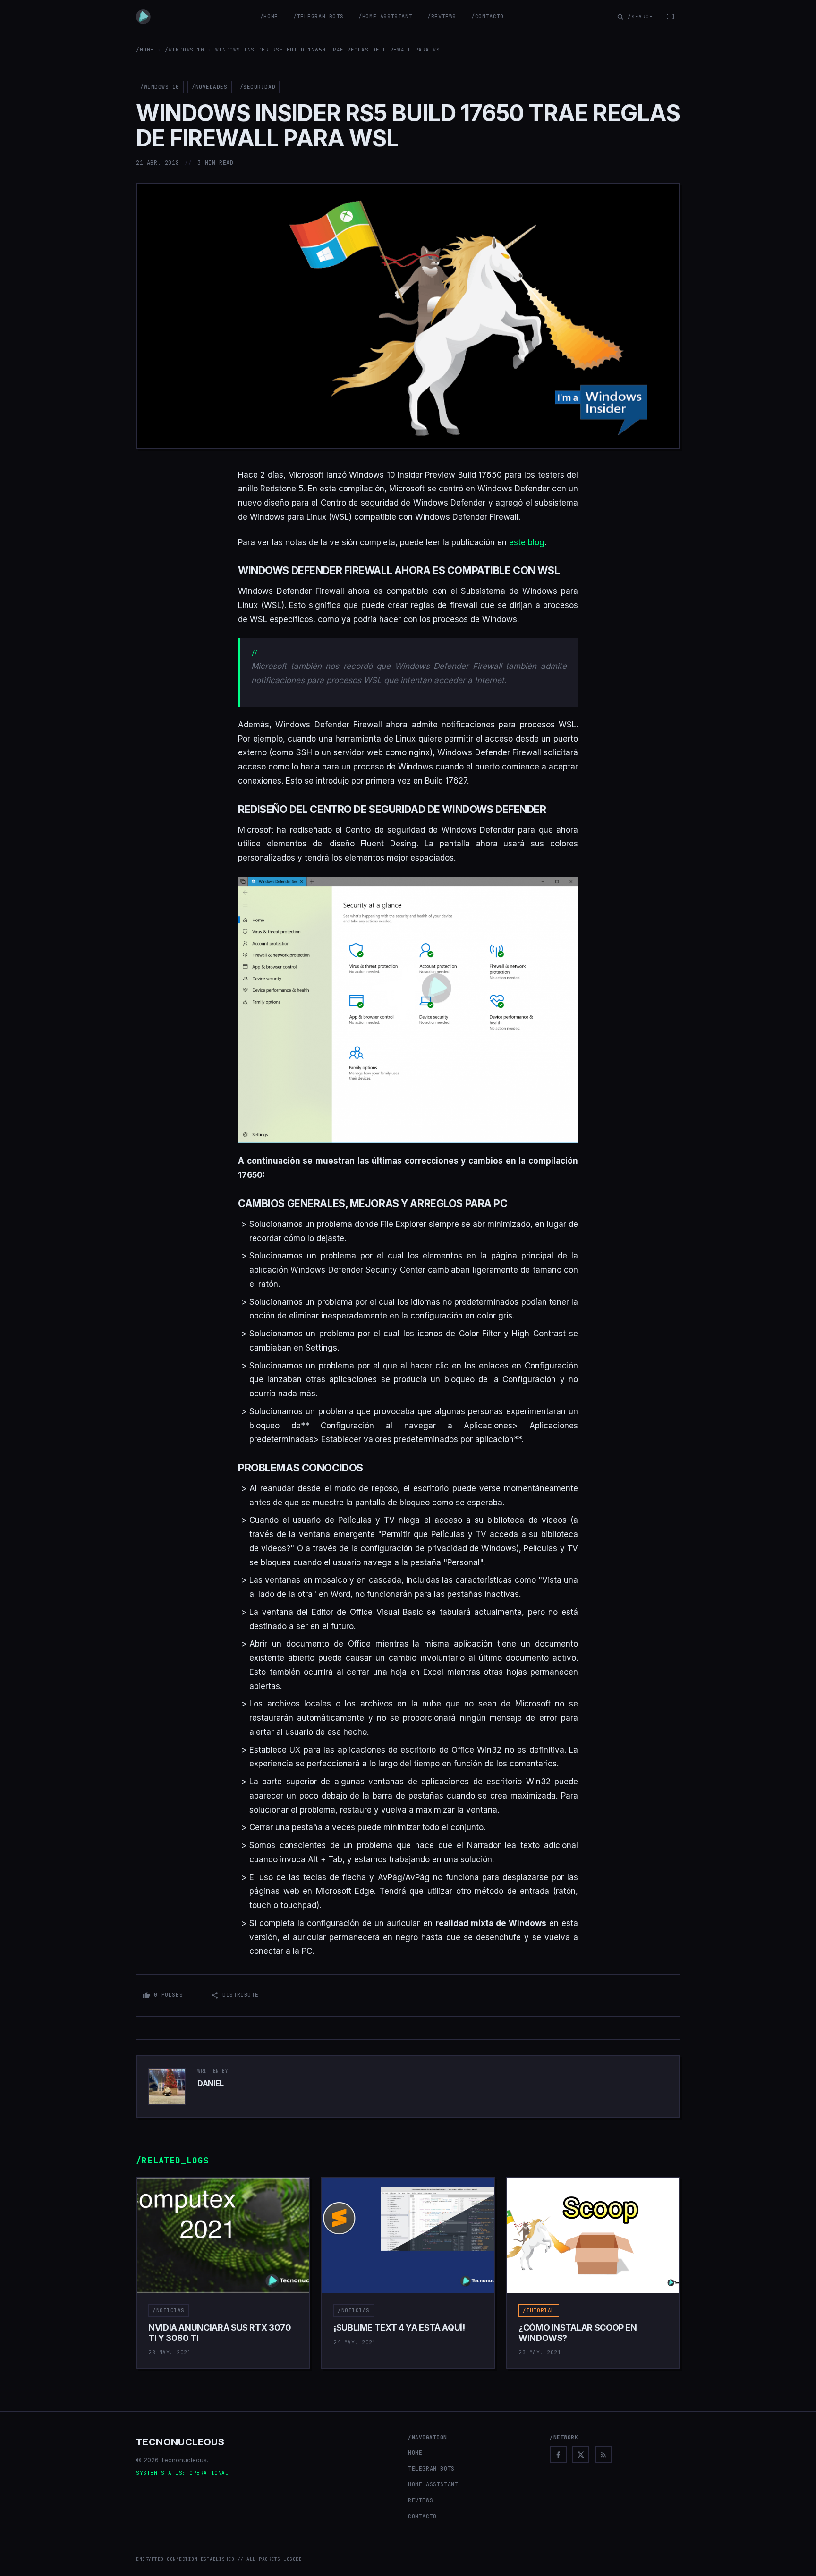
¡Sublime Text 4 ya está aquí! (399, 2327)
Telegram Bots (431, 2469)
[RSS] (603, 2455)
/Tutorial (539, 2310)
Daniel (211, 2083)
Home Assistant (433, 2484)
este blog (527, 542)
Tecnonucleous (180, 2442)
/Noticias (169, 2310)
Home (415, 2453)
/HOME (145, 50)
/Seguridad (258, 87)
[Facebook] (558, 2455)
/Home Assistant (385, 17)
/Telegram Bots (318, 17)
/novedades (210, 87)
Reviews (421, 2500)
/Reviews (442, 17)
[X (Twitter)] (581, 2455)
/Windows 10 (184, 50)
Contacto (422, 2517)
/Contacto (487, 17)
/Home (269, 17)
